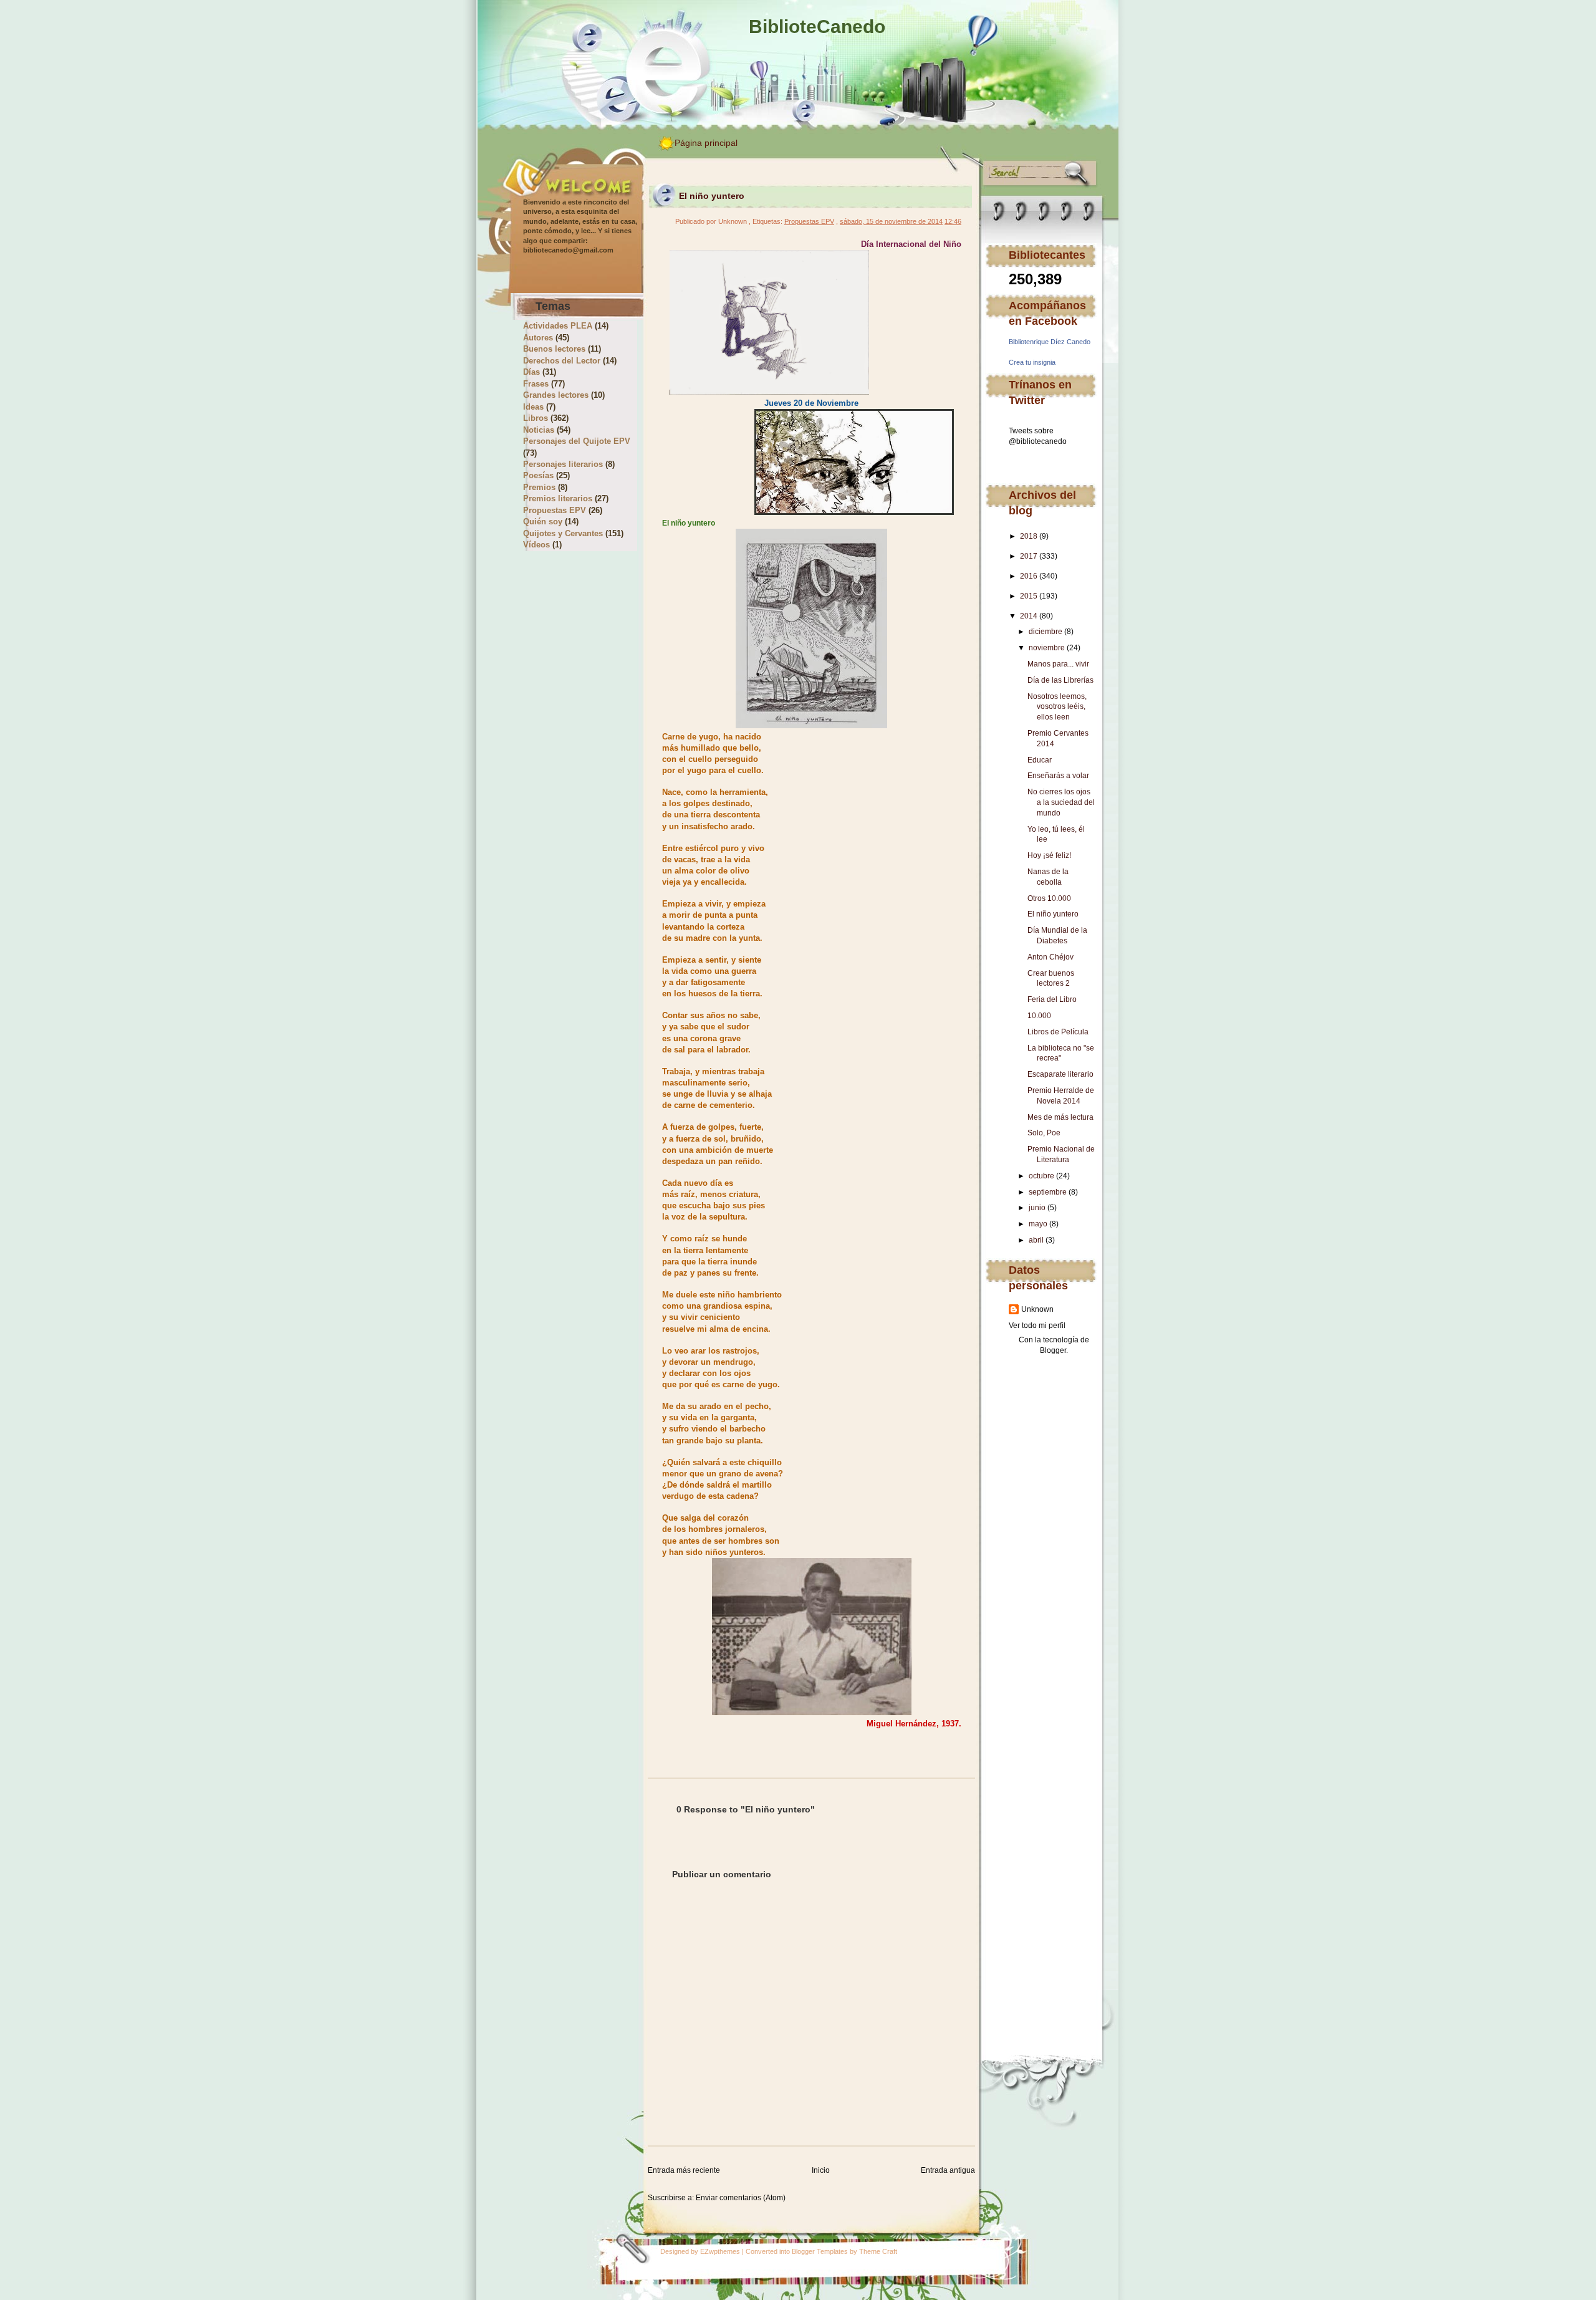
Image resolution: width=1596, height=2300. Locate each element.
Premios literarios (558, 498)
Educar (1040, 760)
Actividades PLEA (558, 326)
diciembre (1046, 632)
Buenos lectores (554, 349)
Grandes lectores (556, 395)
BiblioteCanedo (817, 26)
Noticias (539, 430)
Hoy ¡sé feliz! (1049, 855)
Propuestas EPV (555, 510)
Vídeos (536, 545)
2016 (1029, 576)
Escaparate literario (1060, 1074)
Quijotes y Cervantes (563, 533)
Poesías (538, 475)
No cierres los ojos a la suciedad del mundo (1061, 802)
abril (1036, 1240)
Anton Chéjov (1050, 957)
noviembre (1047, 648)
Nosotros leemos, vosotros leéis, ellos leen (1057, 707)
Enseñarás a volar (1058, 776)
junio (1037, 1208)
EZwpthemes (720, 2251)
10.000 (1039, 1016)
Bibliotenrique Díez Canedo (1050, 342)
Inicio (821, 2170)
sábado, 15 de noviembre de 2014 (891, 221)
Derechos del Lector (562, 361)
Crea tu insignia (1032, 362)
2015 (1029, 596)
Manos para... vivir (1058, 664)
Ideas (533, 407)
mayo (1038, 1224)
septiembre (1048, 1192)
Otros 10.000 (1049, 898)
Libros (536, 418)
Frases (536, 384)
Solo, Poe (1044, 1133)
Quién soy (543, 522)
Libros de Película (1058, 1032)
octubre (1041, 1176)
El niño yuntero (1053, 914)
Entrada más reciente (684, 2170)
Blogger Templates (820, 2251)
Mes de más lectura (1060, 1117)
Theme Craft (878, 2251)
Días (531, 372)
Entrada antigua (948, 2170)
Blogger (1053, 1350)
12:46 (953, 221)
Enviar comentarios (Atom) (741, 2198)
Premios (539, 487)
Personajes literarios (563, 464)
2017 (1029, 556)
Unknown (1037, 1309)
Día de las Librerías (1060, 680)
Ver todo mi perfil (1037, 1326)
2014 (1029, 616)
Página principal (706, 143)
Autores (538, 338)
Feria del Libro (1052, 999)
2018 (1029, 536)
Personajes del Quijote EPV (577, 441)
